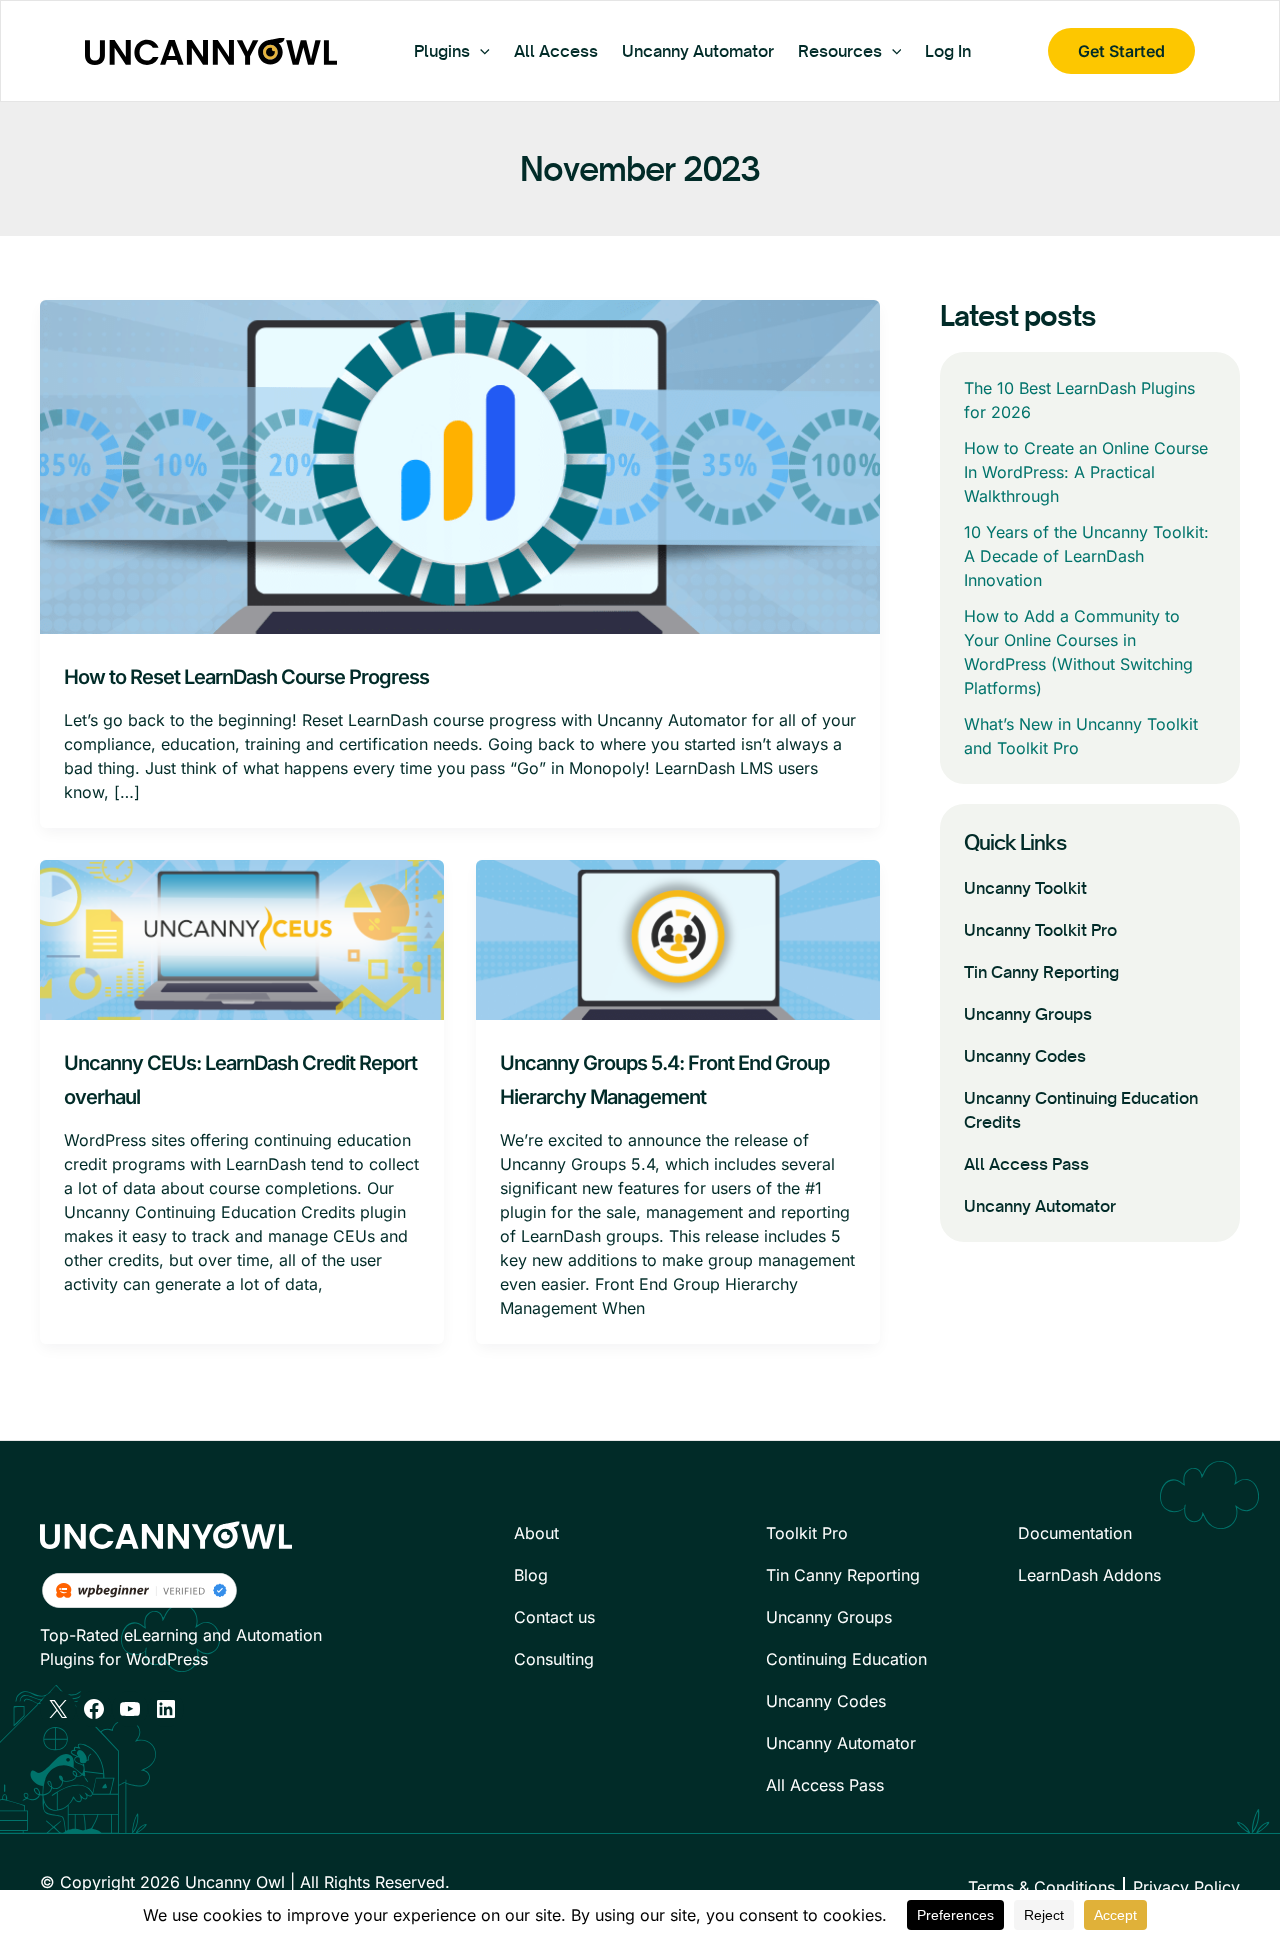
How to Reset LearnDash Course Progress (246, 677)
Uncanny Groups (1028, 1014)
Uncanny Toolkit (1025, 888)
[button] (480, 51)
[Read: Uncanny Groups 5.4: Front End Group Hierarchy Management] (678, 938)
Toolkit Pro (807, 1533)
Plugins (442, 51)
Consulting (554, 1659)
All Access (556, 51)
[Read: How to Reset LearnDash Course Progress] (460, 466)
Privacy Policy (1186, 1887)
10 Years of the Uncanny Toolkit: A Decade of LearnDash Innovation (1086, 556)
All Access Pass (1026, 1164)
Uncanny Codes (1025, 1056)
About (536, 1533)
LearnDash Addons (1089, 1575)
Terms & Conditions (1041, 1887)
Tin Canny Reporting (1041, 972)
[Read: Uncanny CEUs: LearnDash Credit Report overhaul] (242, 938)
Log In (948, 51)
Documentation (1075, 1533)
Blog (531, 1575)
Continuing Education (846, 1659)
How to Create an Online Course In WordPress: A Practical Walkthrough (1086, 472)
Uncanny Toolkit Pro (1040, 930)
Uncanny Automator (698, 51)
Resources (840, 51)
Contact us (554, 1617)
